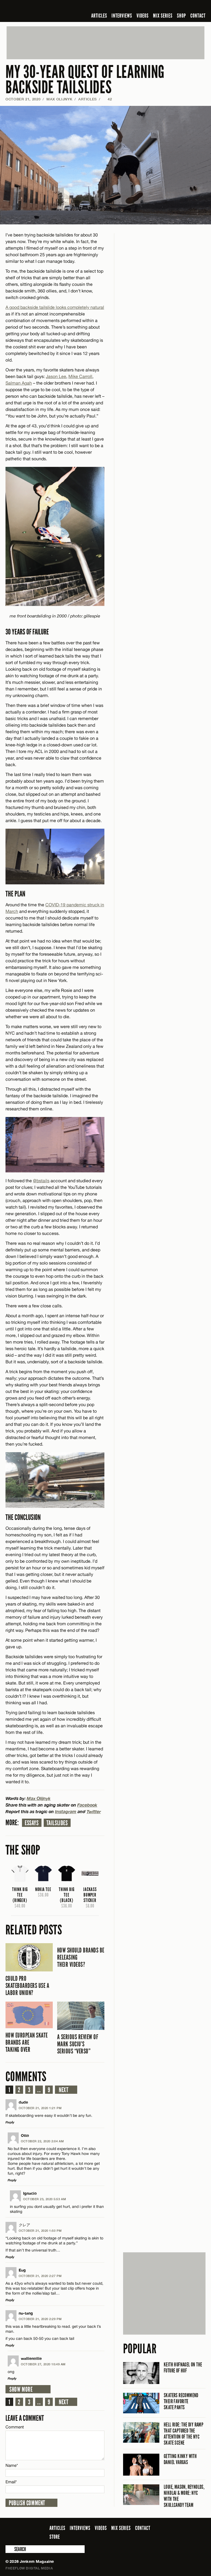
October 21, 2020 (23, 99)
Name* (12, 2465)
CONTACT (198, 16)
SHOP (181, 16)
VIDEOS (143, 16)
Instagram (66, 1811)
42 (107, 99)
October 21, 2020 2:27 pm (40, 2276)
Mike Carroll (80, 376)
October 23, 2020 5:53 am (45, 2199)
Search (9, 2549)
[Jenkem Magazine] (45, 11)
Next (64, 2090)
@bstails (41, 1181)
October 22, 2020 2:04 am (42, 2141)
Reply (10, 2122)
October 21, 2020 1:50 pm (40, 2231)
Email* (11, 2482)
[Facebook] (159, 7)
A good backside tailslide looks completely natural (55, 307)
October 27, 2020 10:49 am (43, 2364)
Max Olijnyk (59, 99)
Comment (15, 2427)
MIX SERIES (163, 16)
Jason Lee (56, 376)
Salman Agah (19, 383)
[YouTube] (188, 7)
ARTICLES (99, 16)
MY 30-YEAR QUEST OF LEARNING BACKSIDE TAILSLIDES (85, 80)
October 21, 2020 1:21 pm (40, 2108)
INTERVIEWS (122, 16)
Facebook (87, 1805)
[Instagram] (176, 7)
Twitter (94, 1811)
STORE (55, 2537)
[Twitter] (167, 7)
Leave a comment (25, 2418)
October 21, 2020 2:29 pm (40, 2319)
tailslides (57, 1823)
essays (32, 1823)
